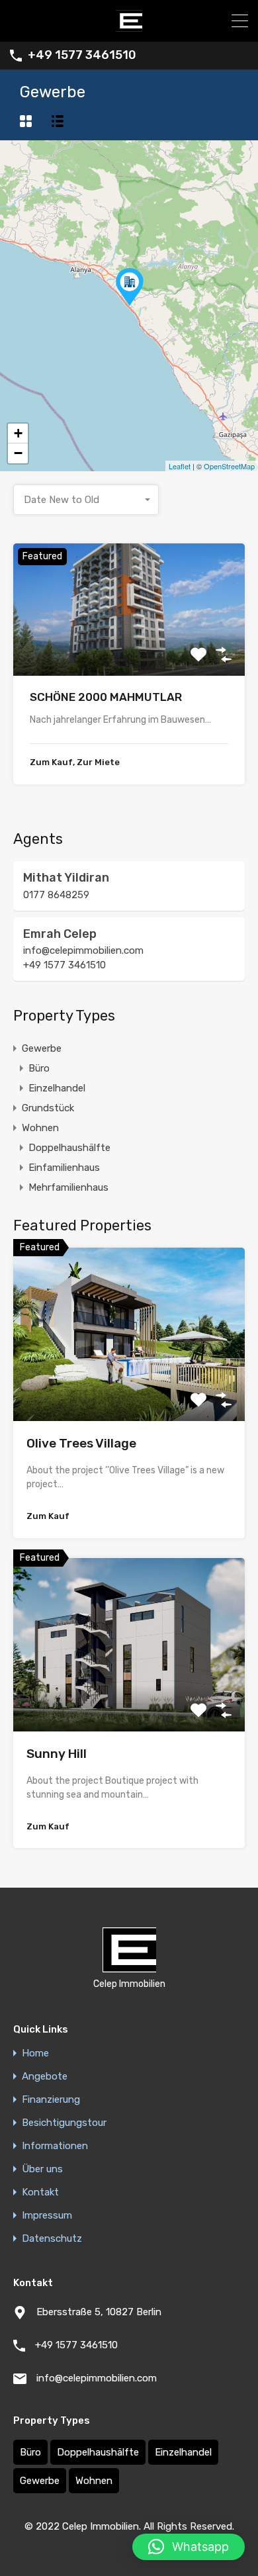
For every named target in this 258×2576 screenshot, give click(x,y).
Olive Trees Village (81, 1443)
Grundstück (48, 1108)
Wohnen (40, 1128)
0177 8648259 (56, 895)
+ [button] (18, 433)
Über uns (42, 2169)
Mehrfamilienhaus (68, 1187)
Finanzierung (51, 2100)
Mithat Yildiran (66, 878)
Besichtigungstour (64, 2123)
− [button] (18, 453)
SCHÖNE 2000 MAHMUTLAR (106, 697)
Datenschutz (52, 2239)
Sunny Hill (57, 1754)
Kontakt (40, 2192)
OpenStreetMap (229, 466)
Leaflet (180, 466)
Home (35, 2053)
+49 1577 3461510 (82, 55)
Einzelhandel (57, 1088)
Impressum (47, 2216)
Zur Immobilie (129, 650)
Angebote (45, 2077)
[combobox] (86, 500)
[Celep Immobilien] (129, 26)
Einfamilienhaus (64, 1168)
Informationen (55, 2146)
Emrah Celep (60, 934)
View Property (129, 1386)
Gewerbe (42, 1048)
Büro (39, 1068)
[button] (189, 2547)
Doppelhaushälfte (69, 1148)
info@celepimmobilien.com (83, 950)
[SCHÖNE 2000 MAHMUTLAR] (130, 287)
